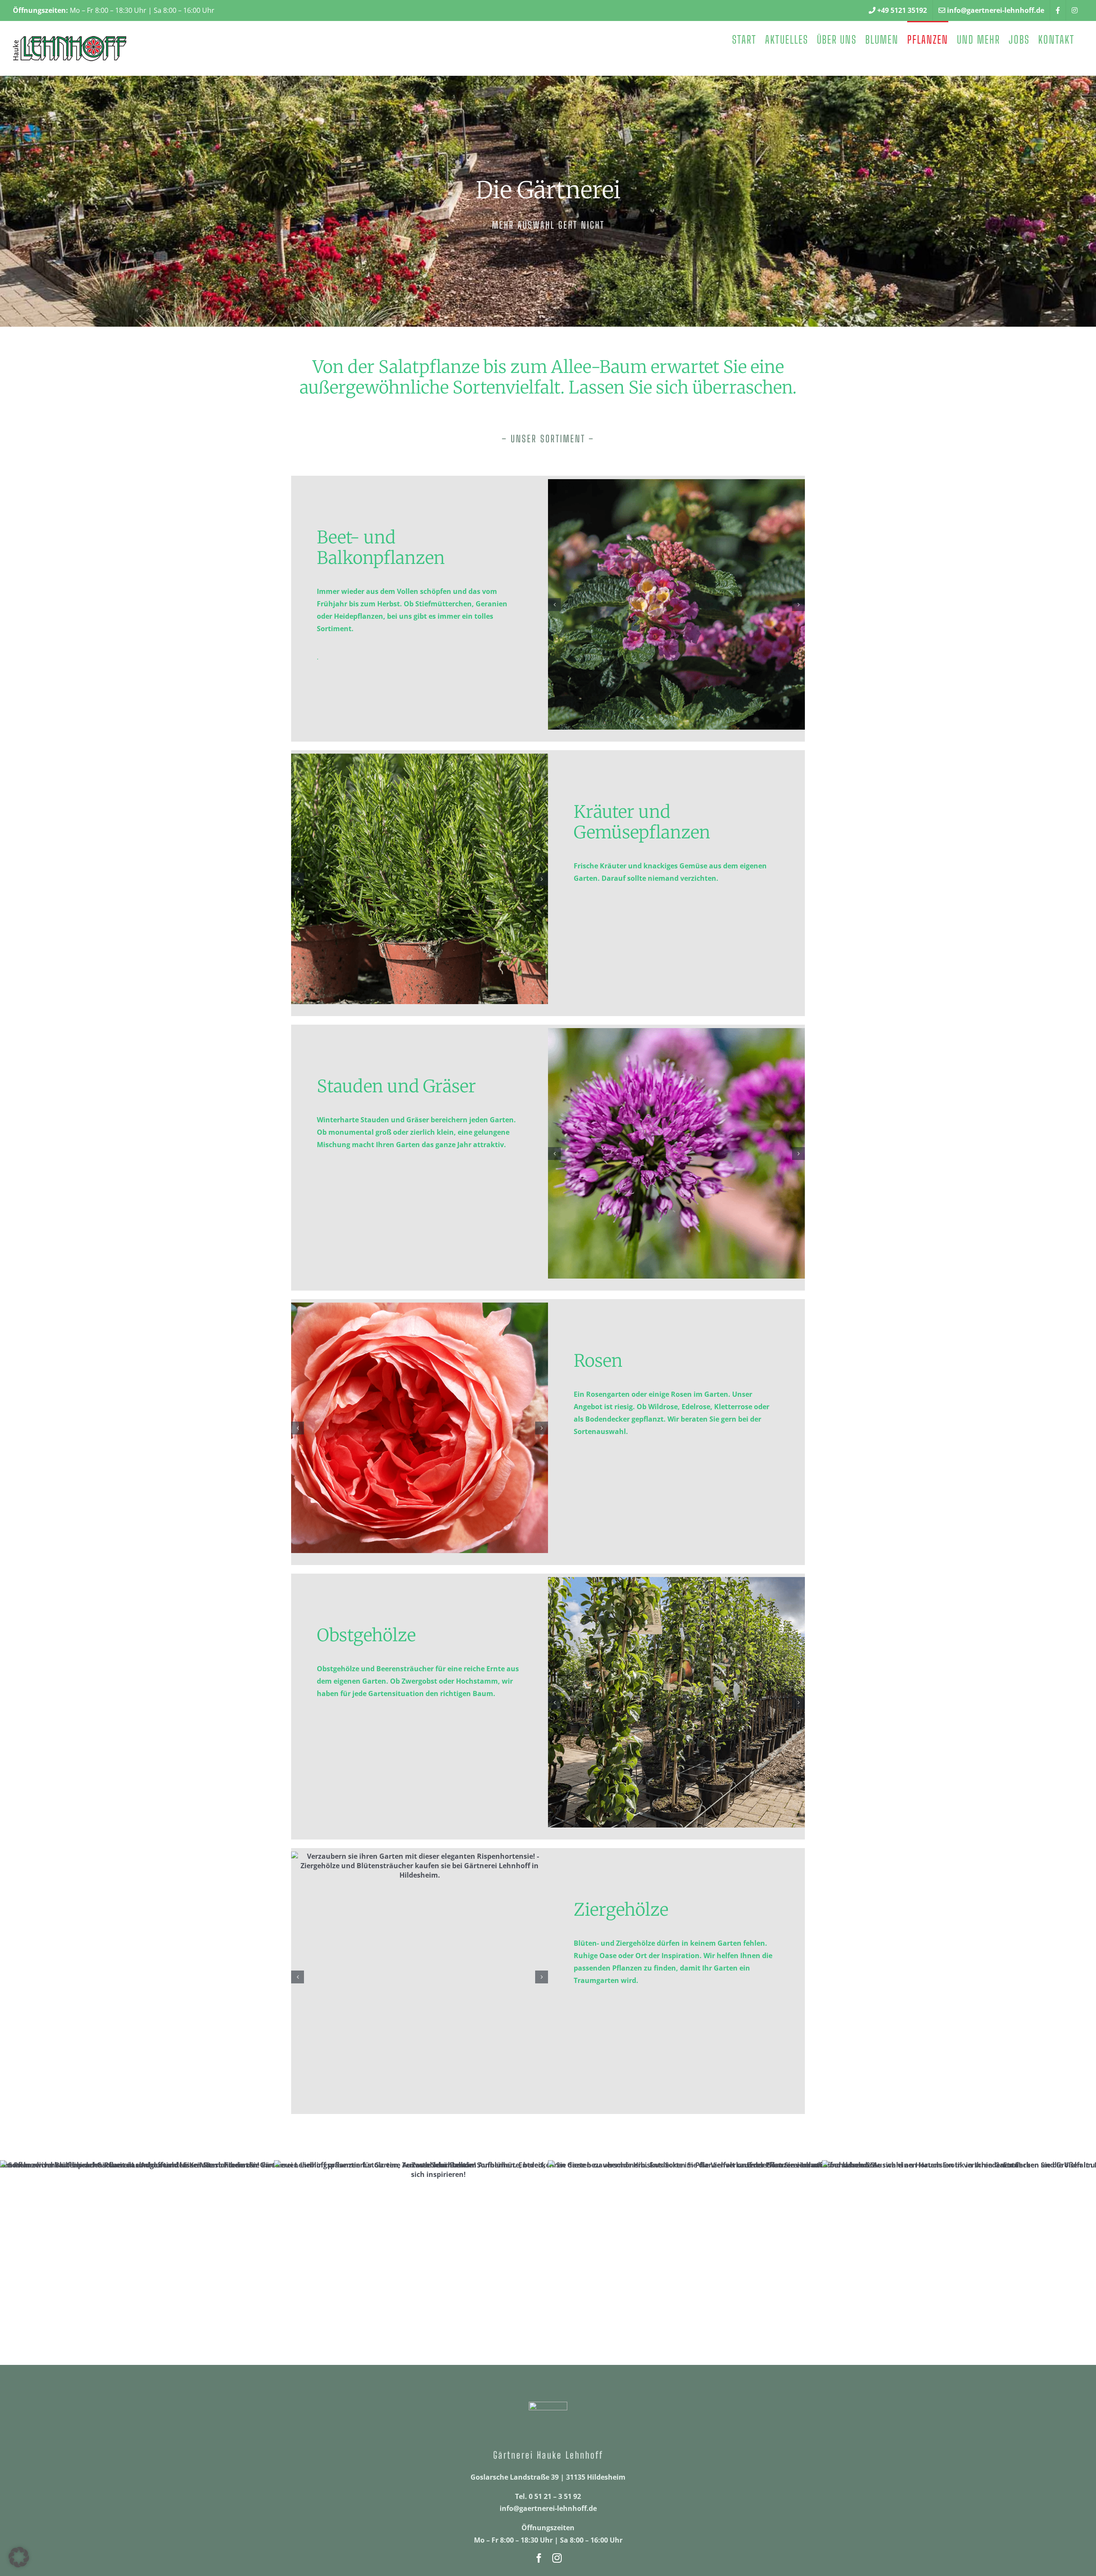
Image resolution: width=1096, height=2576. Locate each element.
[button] (554, 605)
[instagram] (557, 2558)
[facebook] (539, 2558)
